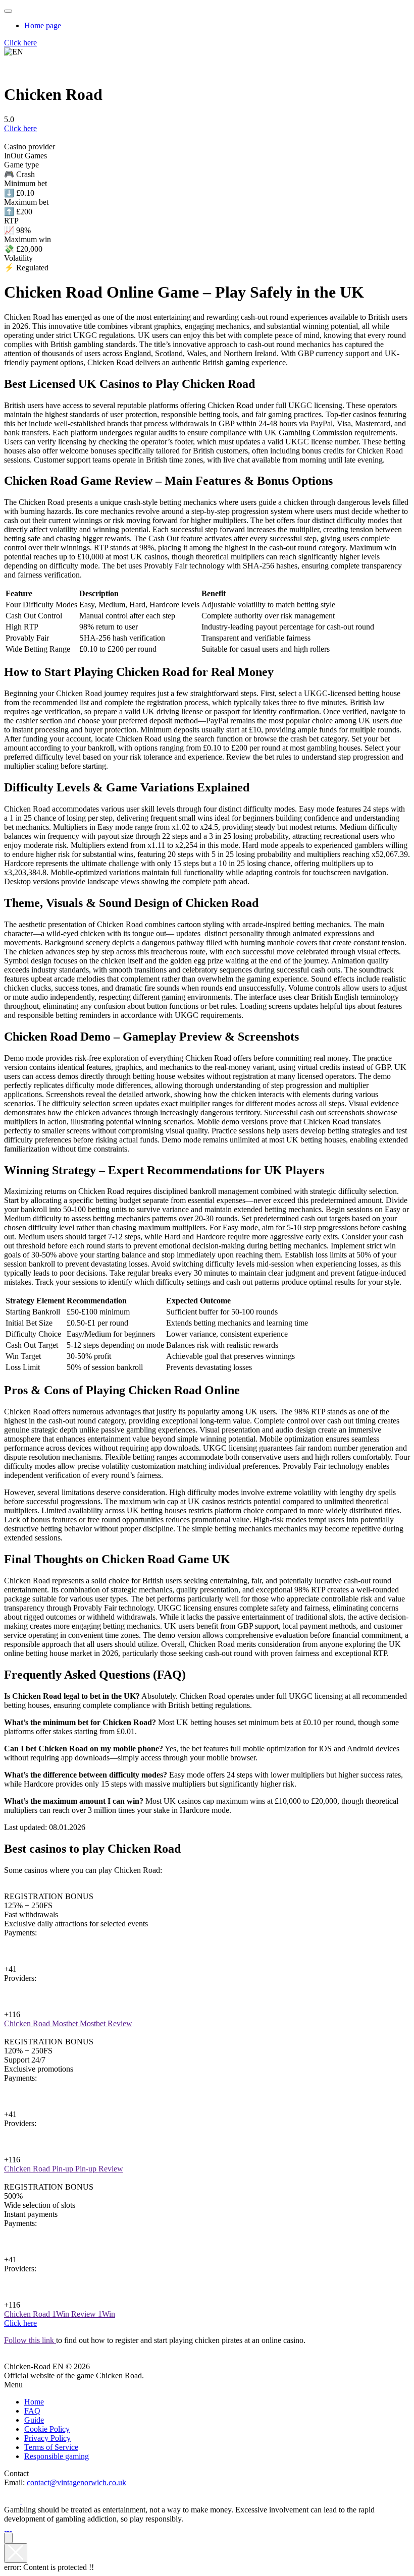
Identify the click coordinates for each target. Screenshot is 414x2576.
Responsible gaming (57, 2456)
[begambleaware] (10, 2528)
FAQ (32, 2411)
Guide (34, 2420)
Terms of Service (51, 2447)
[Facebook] (13, 2501)
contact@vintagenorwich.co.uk (76, 2482)
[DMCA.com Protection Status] (5, 2528)
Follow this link (30, 2340)
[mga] (8, 2528)
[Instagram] (30, 2501)
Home (34, 2402)
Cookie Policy (47, 2429)
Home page (43, 25)
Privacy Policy (47, 2438)
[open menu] (8, 11)
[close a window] (16, 2553)
